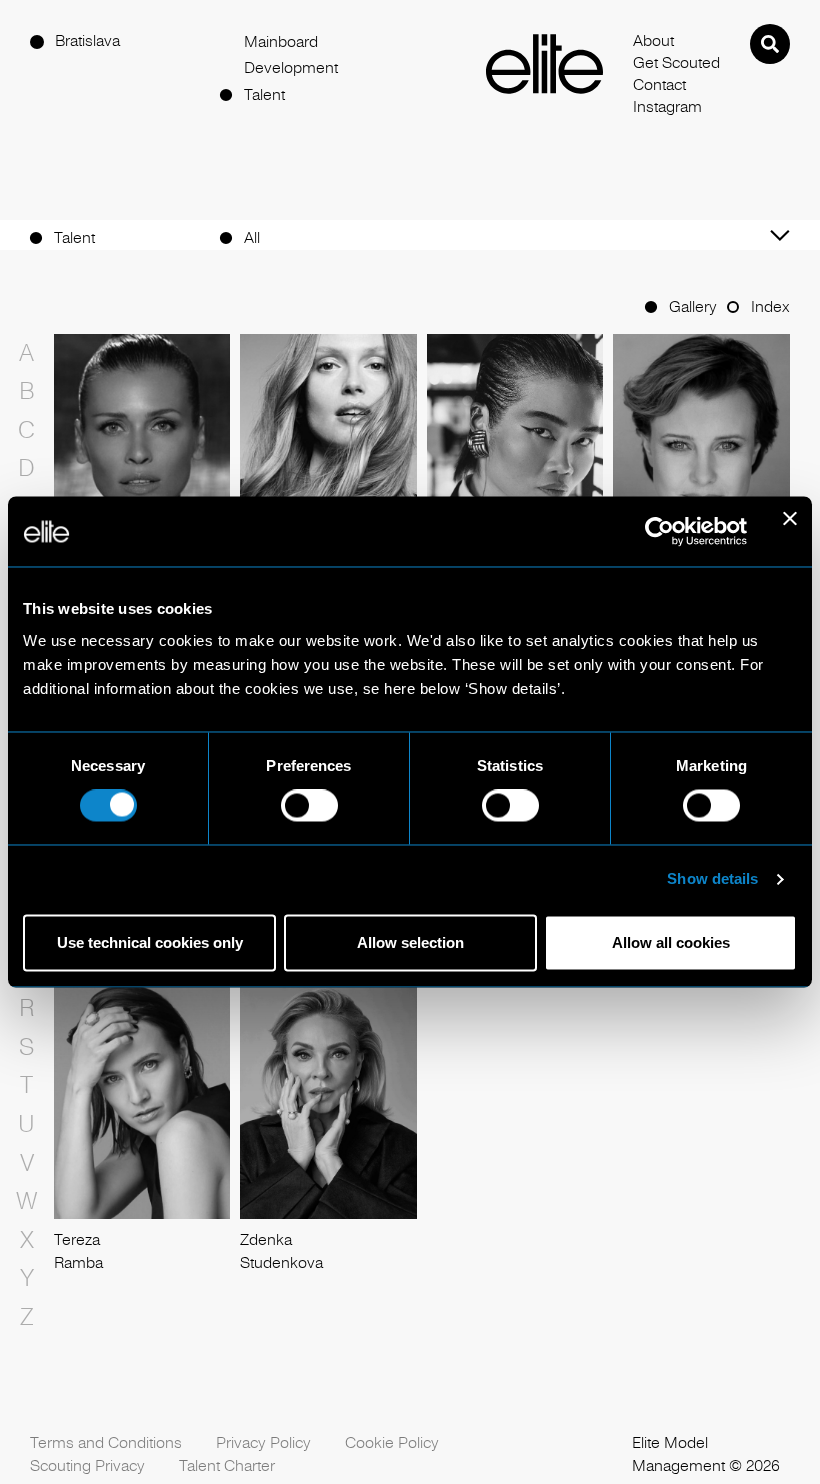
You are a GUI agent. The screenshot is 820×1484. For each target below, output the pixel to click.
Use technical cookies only (150, 942)
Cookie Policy (392, 1443)
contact (659, 85)
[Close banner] (790, 531)
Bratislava (87, 41)
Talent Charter (227, 1466)
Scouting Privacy (87, 1466)
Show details (712, 879)
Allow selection (410, 942)
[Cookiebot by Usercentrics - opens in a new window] (659, 531)
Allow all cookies (671, 942)
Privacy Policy (263, 1443)
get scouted (676, 63)
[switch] (309, 806)
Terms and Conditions (106, 1443)
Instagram (667, 107)
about (653, 41)
